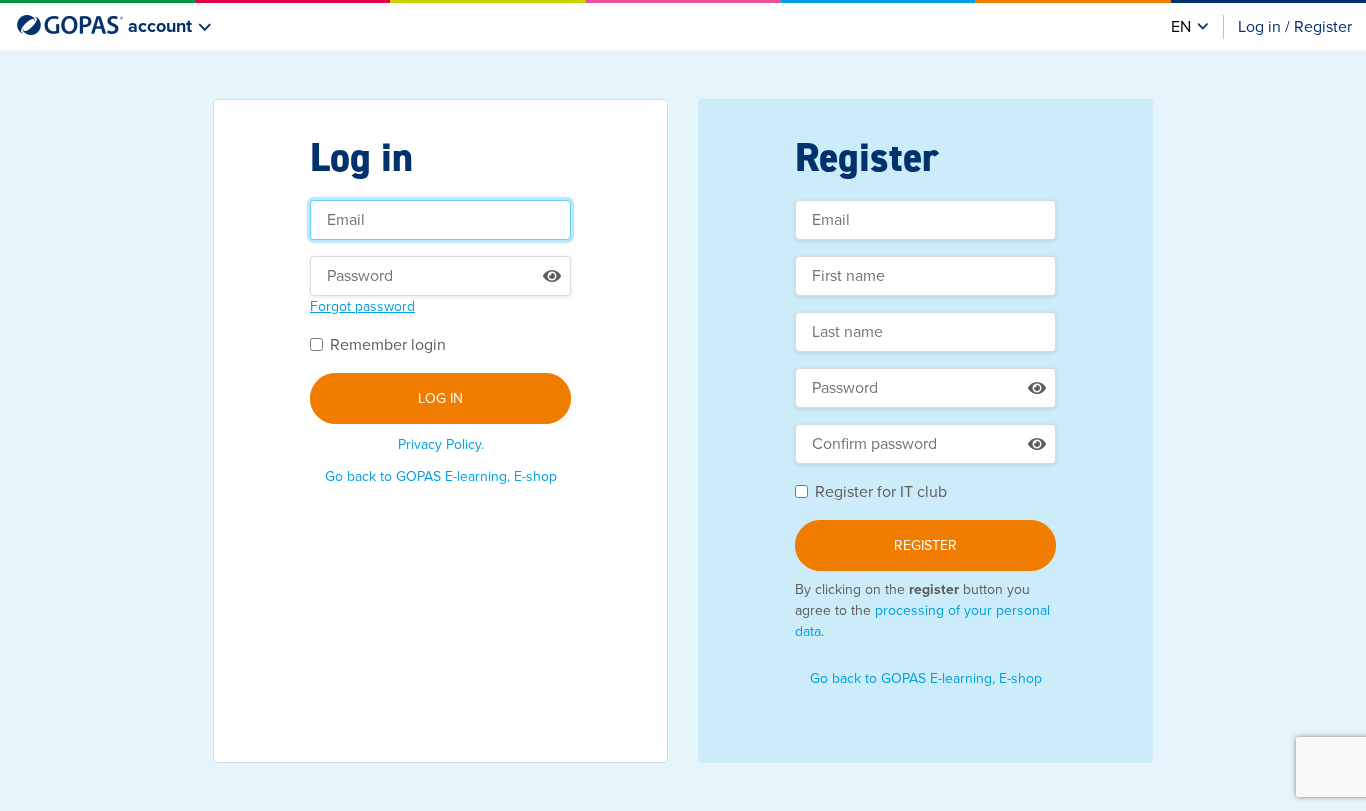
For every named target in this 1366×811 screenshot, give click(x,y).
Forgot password (362, 306)
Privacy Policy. (441, 444)
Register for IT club (881, 492)
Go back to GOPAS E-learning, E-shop (441, 476)
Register (925, 545)
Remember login (388, 345)
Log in (440, 398)
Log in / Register (1295, 27)
